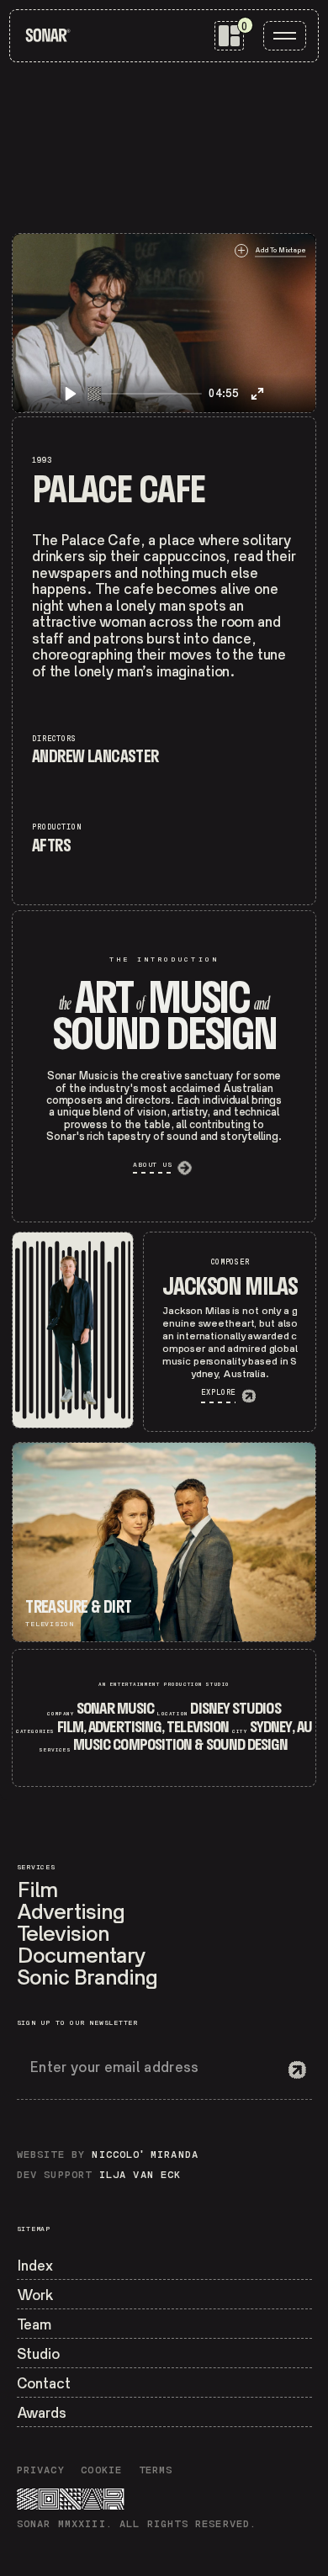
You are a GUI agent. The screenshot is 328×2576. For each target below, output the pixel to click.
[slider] (145, 394)
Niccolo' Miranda (145, 2155)
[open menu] (285, 36)
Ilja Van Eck (140, 2176)
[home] (48, 35)
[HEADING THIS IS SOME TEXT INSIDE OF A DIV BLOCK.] (73, 1330)
